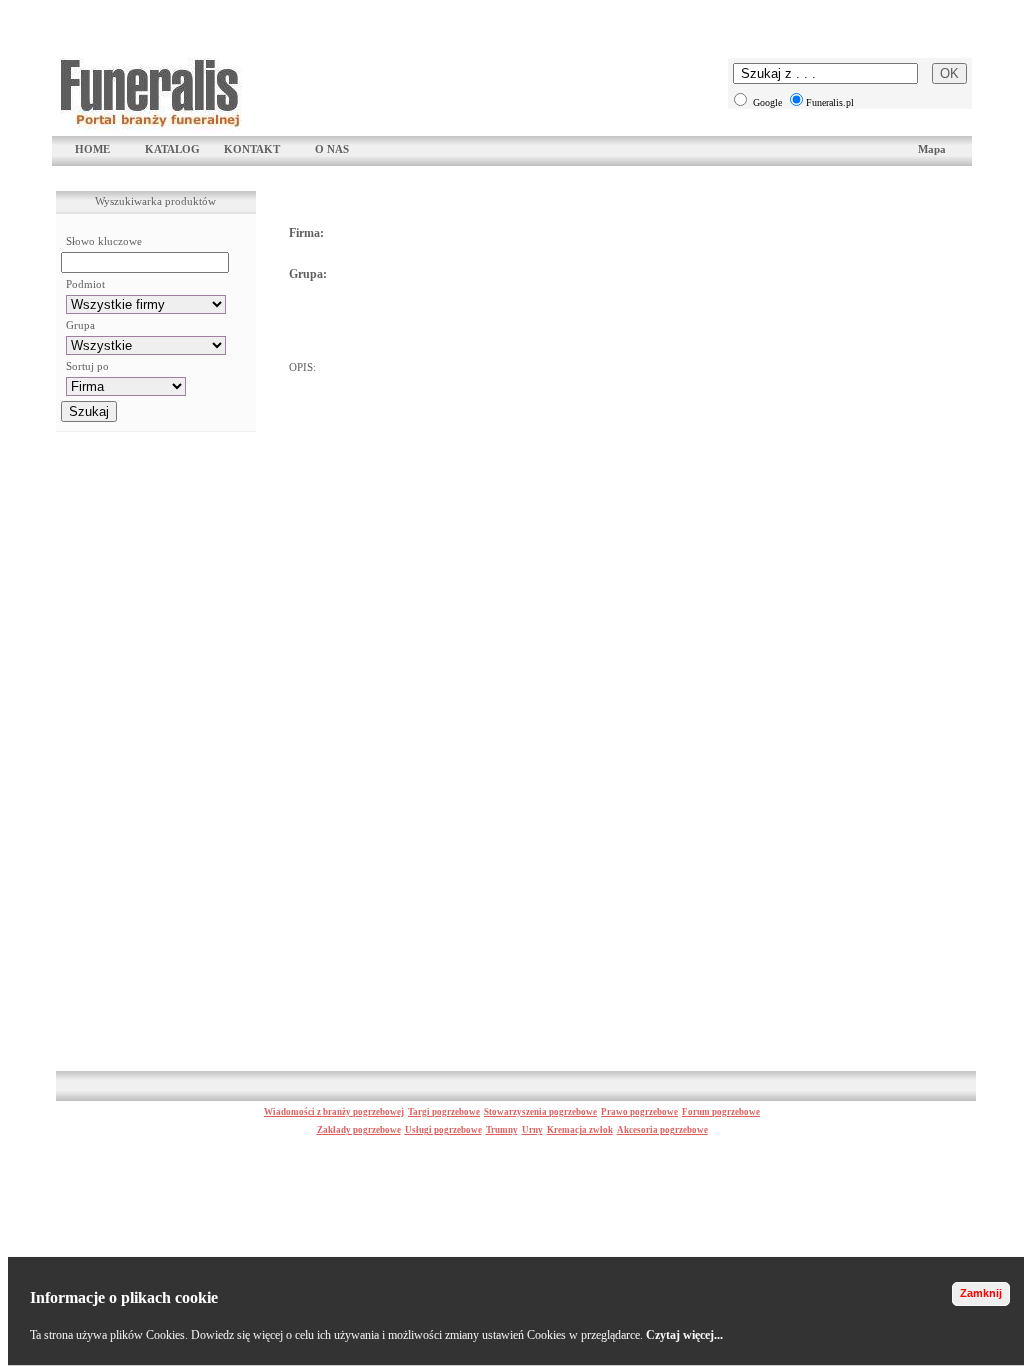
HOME (92, 149)
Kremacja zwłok (580, 1130)
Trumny (502, 1130)
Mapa (932, 149)
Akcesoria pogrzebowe (662, 1130)
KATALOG (172, 149)
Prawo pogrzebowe (639, 1112)
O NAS (332, 149)
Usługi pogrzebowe (443, 1130)
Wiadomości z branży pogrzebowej (334, 1112)
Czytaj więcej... (684, 1335)
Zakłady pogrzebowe (359, 1130)
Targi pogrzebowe (444, 1112)
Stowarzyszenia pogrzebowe (540, 1112)
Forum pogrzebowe (721, 1112)
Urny (532, 1130)
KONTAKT (252, 149)
